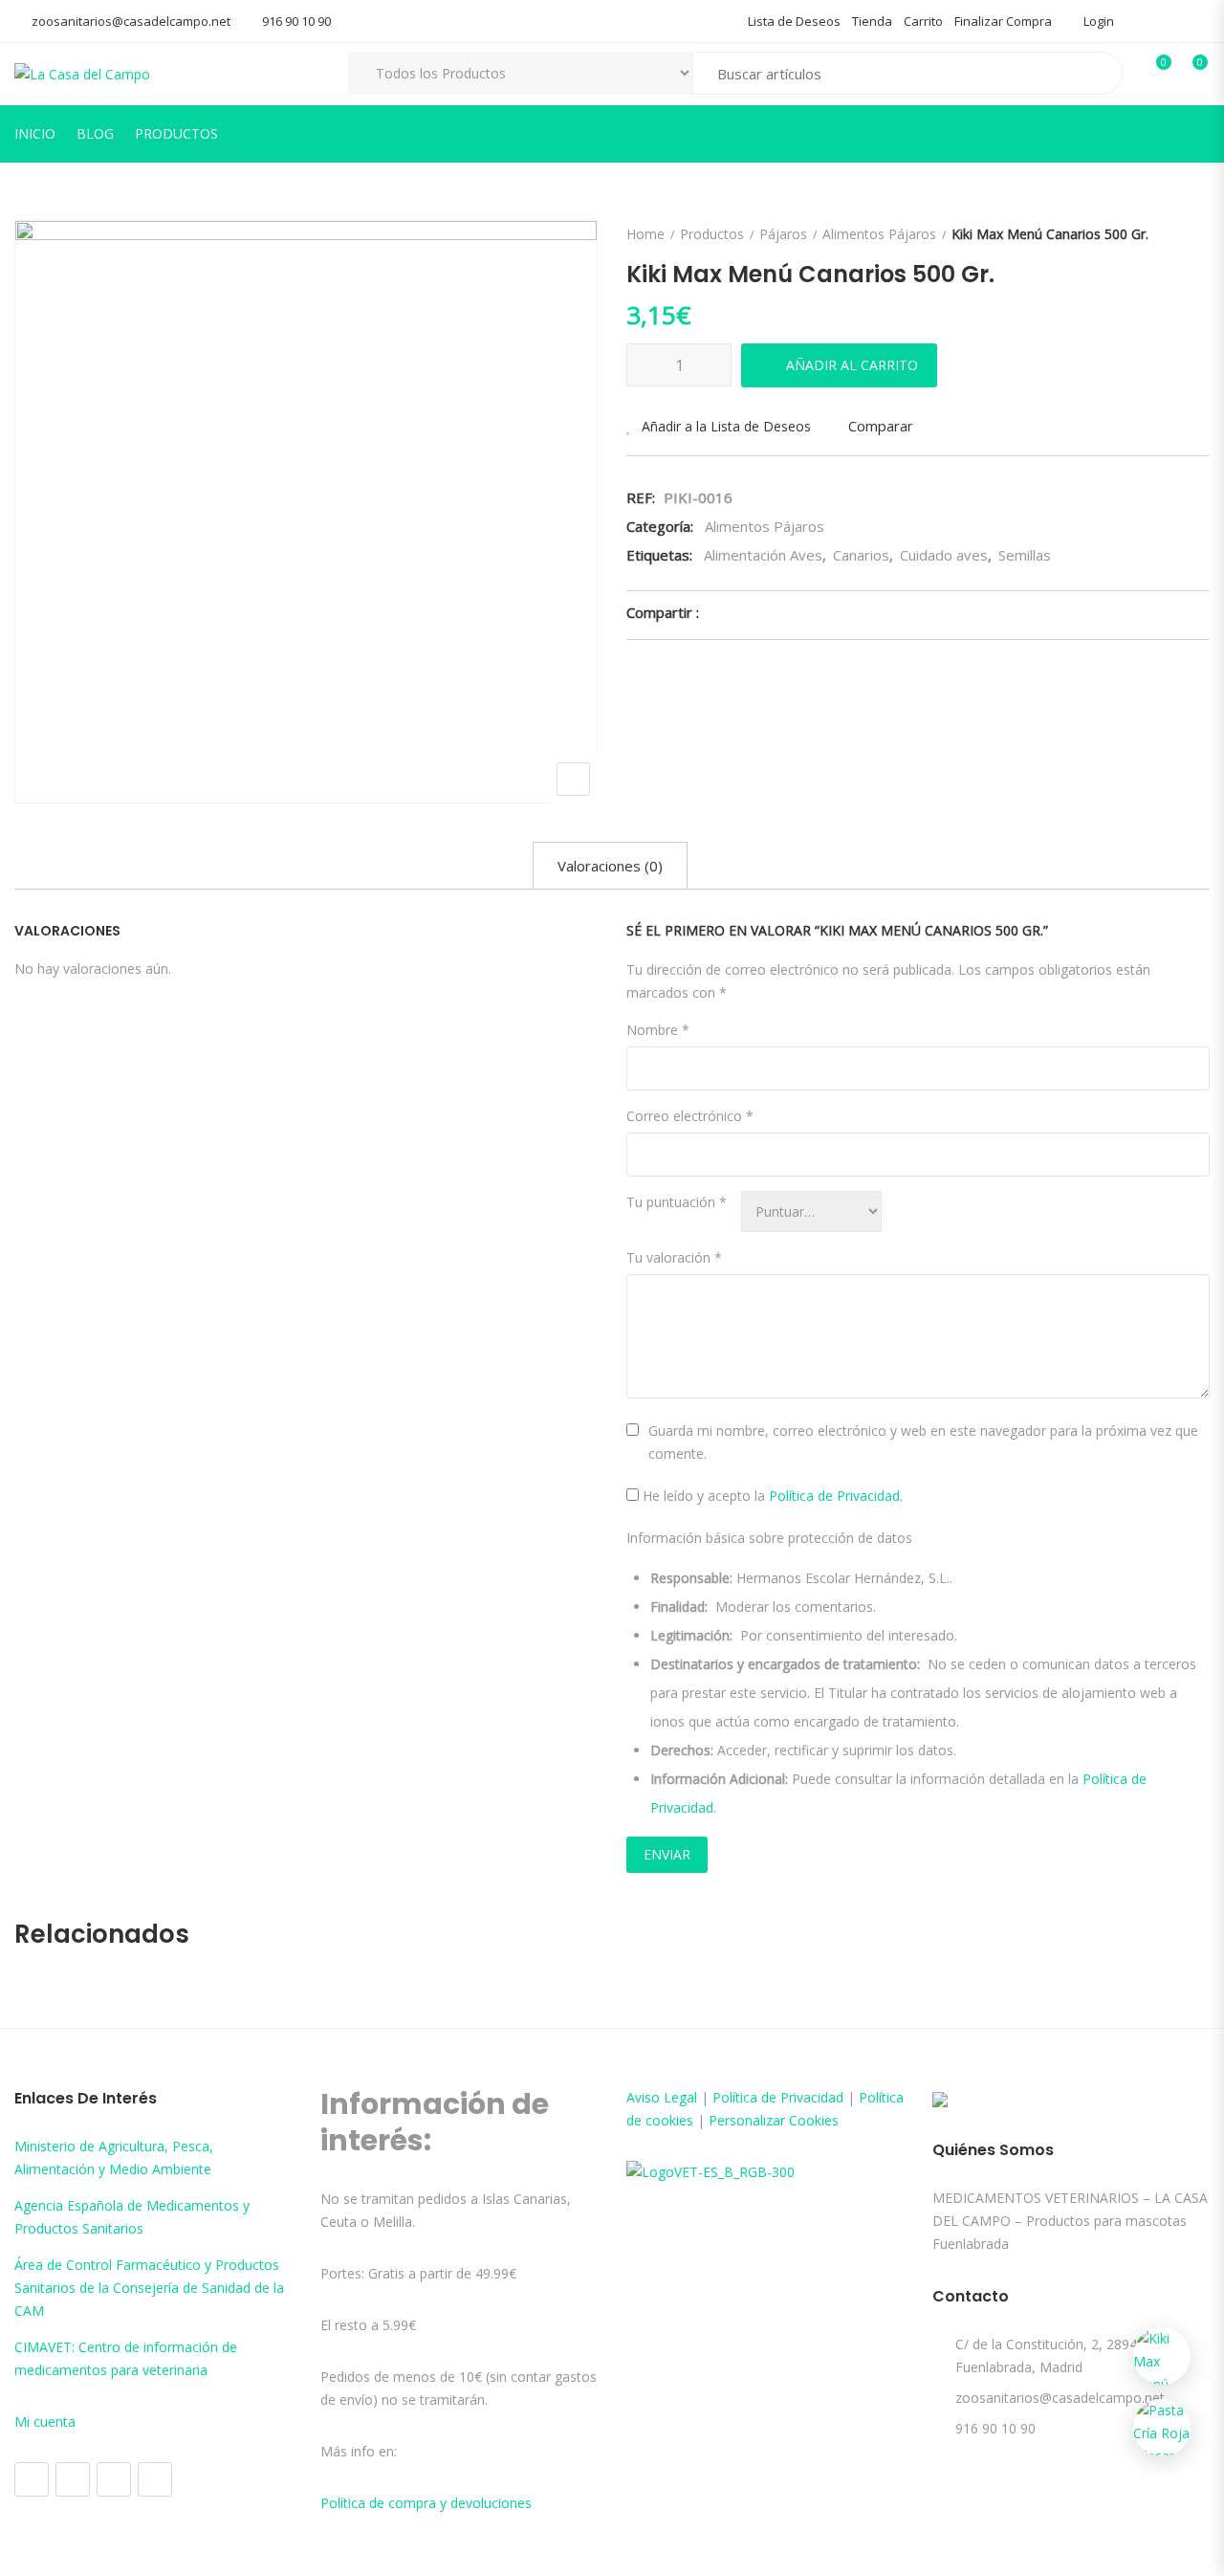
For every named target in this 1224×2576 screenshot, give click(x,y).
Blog (95, 133)
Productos (176, 133)
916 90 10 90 (296, 21)
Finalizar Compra (1003, 21)
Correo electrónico (690, 1116)
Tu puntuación (677, 1202)
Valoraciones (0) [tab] (610, 866)
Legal (680, 2097)
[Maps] (114, 2479)
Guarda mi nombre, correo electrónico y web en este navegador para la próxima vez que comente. (923, 1442)
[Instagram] (73, 2479)
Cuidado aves (944, 555)
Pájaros (783, 234)
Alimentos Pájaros (879, 234)
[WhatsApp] (155, 2479)
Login (1097, 21)
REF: (641, 497)
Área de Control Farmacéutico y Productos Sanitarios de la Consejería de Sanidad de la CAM (149, 2288)
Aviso (645, 2097)
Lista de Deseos (794, 21)
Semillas (1025, 555)
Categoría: (660, 526)
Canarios (861, 555)
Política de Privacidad (834, 1496)
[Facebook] (32, 2479)
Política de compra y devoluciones (426, 2503)
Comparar (881, 426)
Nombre (658, 1030)
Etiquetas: (659, 555)
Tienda (872, 21)
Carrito (923, 21)
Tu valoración (674, 1257)
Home (645, 234)
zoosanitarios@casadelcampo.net (131, 21)
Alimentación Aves (763, 555)
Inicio (35, 133)
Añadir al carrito (852, 365)
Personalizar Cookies (774, 2120)
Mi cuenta (45, 2422)
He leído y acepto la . (771, 1496)
